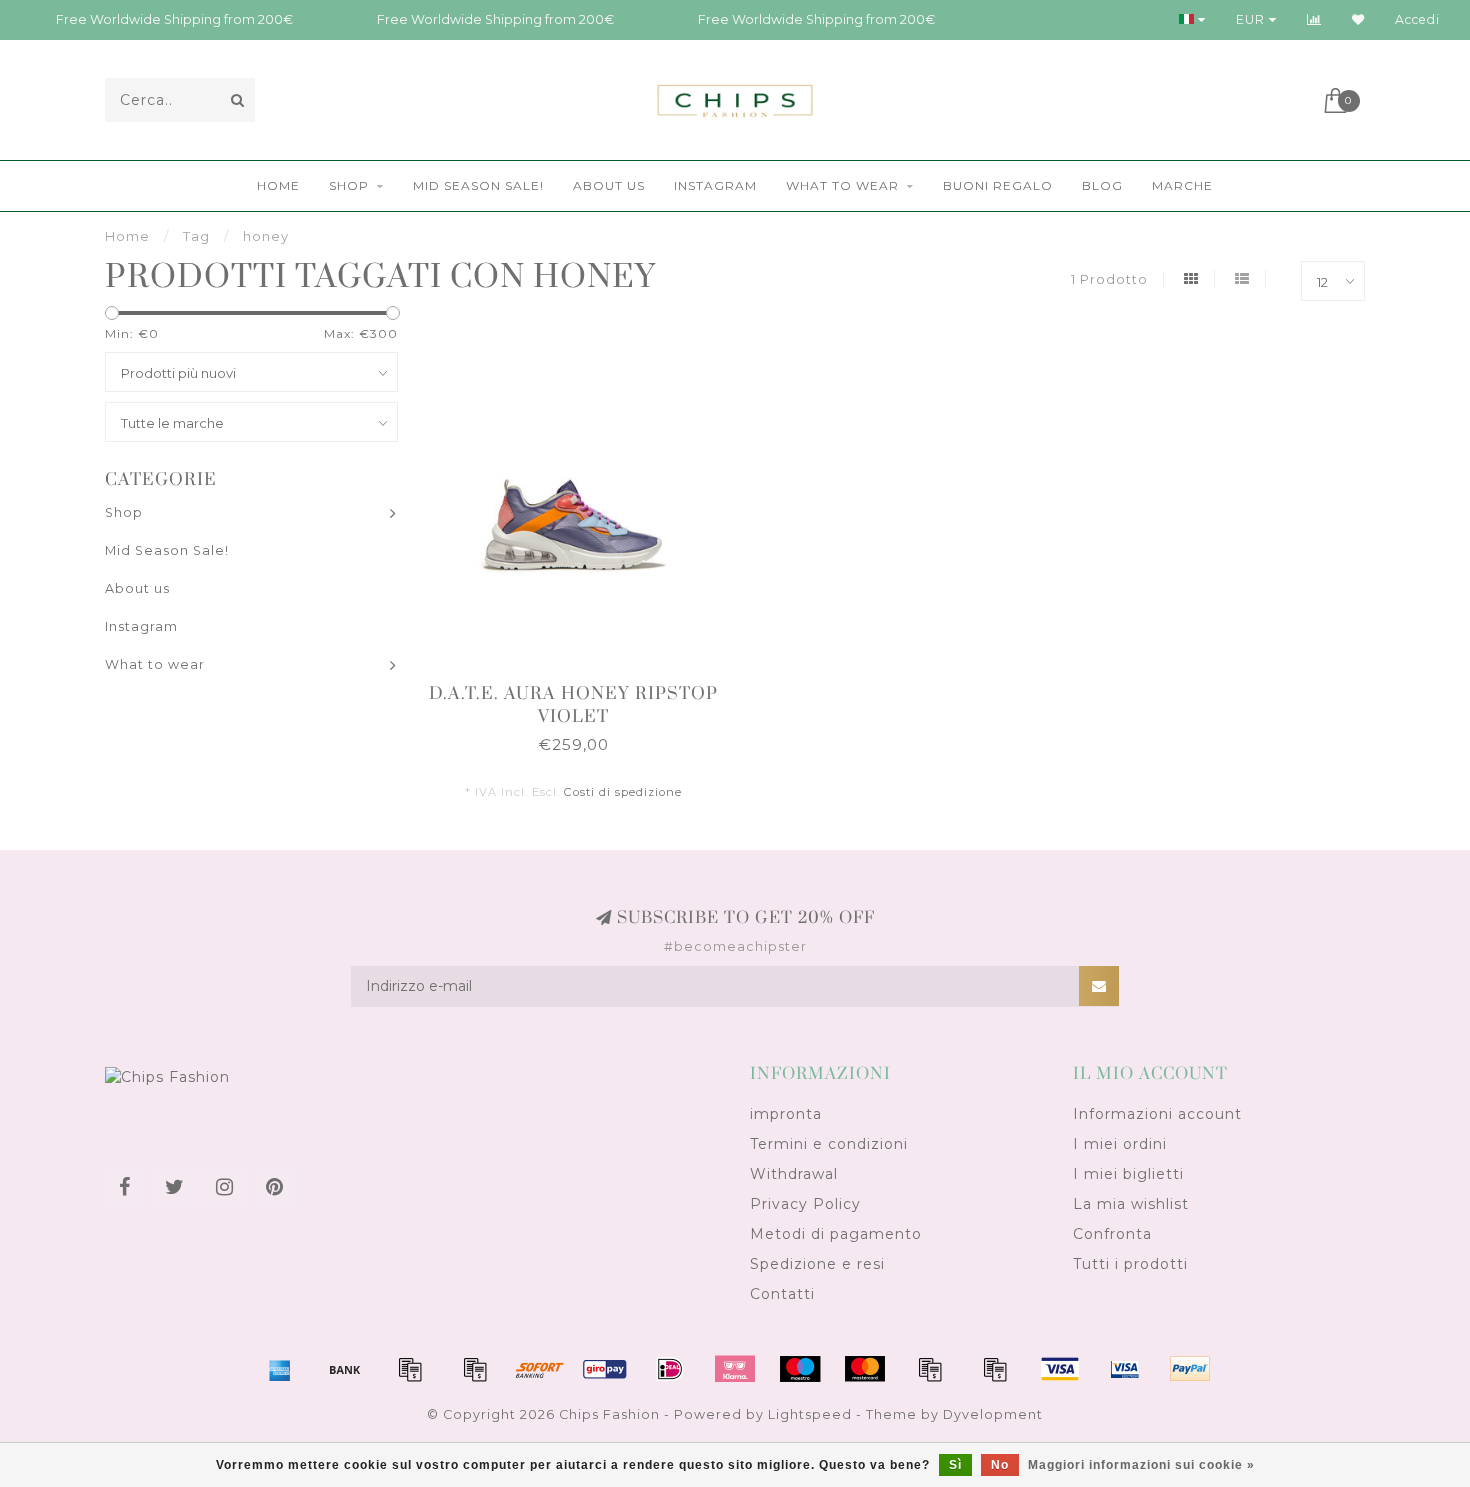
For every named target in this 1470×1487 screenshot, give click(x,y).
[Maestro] (800, 1369)
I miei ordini (1120, 1144)
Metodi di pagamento (836, 1234)
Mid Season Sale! (478, 185)
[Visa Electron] (1125, 1369)
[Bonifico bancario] (345, 1369)
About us (609, 185)
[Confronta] (1314, 19)
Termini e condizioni (829, 1144)
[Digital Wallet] (475, 1369)
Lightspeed (810, 1414)
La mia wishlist (1131, 1204)
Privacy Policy (805, 1204)
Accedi (1417, 19)
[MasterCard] (865, 1369)
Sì (955, 1465)
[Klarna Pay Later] (735, 1369)
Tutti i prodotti (1130, 1264)
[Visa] (1060, 1369)
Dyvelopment (993, 1414)
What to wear (842, 185)
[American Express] (280, 1369)
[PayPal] (930, 1369)
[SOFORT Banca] (540, 1369)
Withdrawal (794, 1174)
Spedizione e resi (817, 1264)
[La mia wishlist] (1358, 19)
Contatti (782, 1294)
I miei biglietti (1128, 1174)
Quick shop (583, 687)
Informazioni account (1157, 1114)
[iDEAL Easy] (670, 1369)
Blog (1102, 185)
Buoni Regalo (998, 185)
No (1000, 1465)
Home (278, 185)
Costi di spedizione (623, 792)
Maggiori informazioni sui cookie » (1141, 1465)
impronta (786, 1114)
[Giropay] (605, 1369)
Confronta (1112, 1234)
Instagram (715, 185)
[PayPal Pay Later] (995, 1369)
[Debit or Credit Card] (410, 1369)
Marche (1182, 185)
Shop (349, 185)
